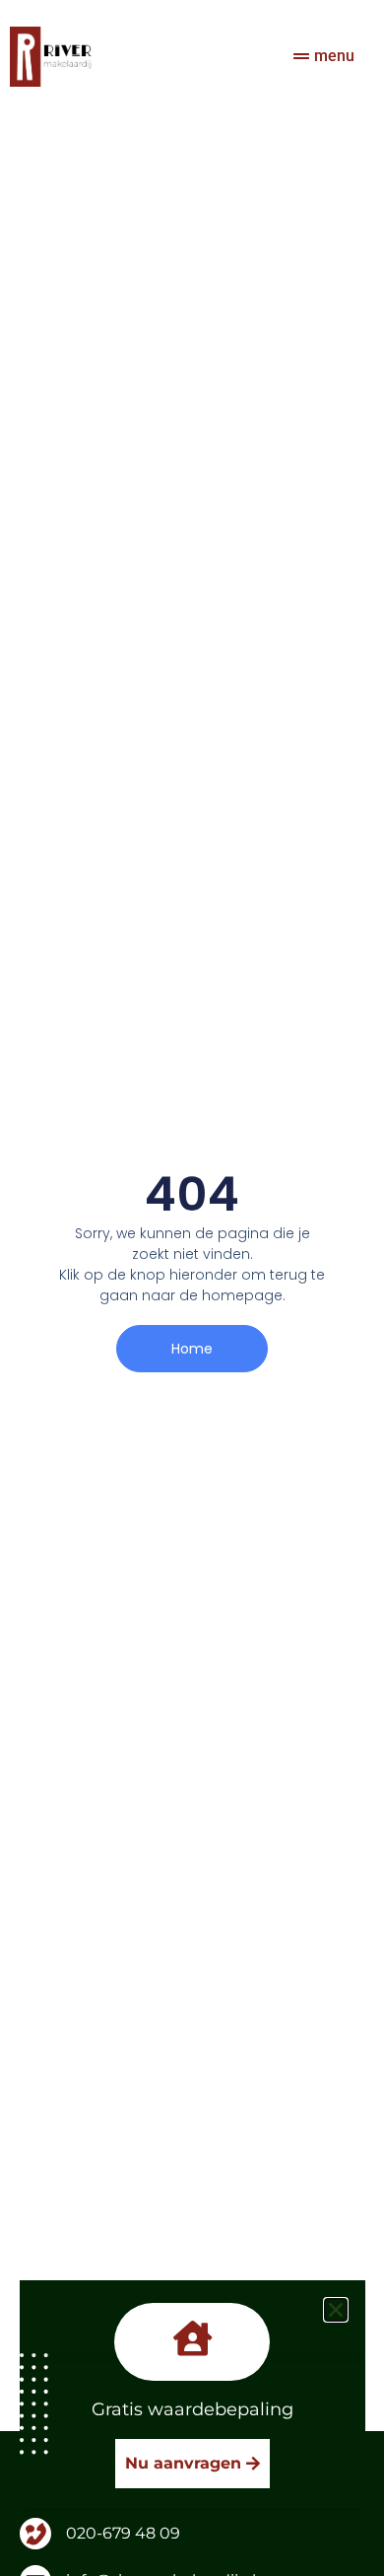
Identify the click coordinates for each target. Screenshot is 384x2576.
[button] (336, 2310)
